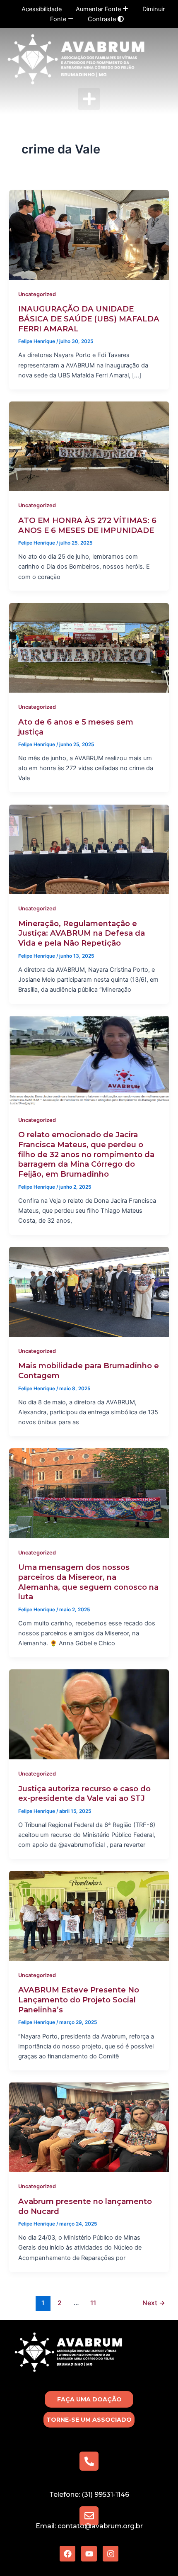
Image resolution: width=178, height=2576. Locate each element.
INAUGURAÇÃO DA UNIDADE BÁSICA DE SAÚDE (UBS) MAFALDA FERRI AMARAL (89, 319)
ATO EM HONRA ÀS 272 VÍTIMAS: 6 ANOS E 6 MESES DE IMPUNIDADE (87, 525)
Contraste (103, 19)
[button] (89, 99)
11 (93, 2303)
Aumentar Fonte (99, 9)
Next (154, 2303)
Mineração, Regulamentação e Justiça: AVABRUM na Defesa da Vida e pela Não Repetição (82, 933)
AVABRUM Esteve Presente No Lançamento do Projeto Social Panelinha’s (79, 2000)
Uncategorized (37, 294)
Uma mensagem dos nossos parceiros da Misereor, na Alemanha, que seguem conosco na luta (88, 1582)
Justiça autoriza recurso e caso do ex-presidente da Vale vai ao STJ (84, 1794)
